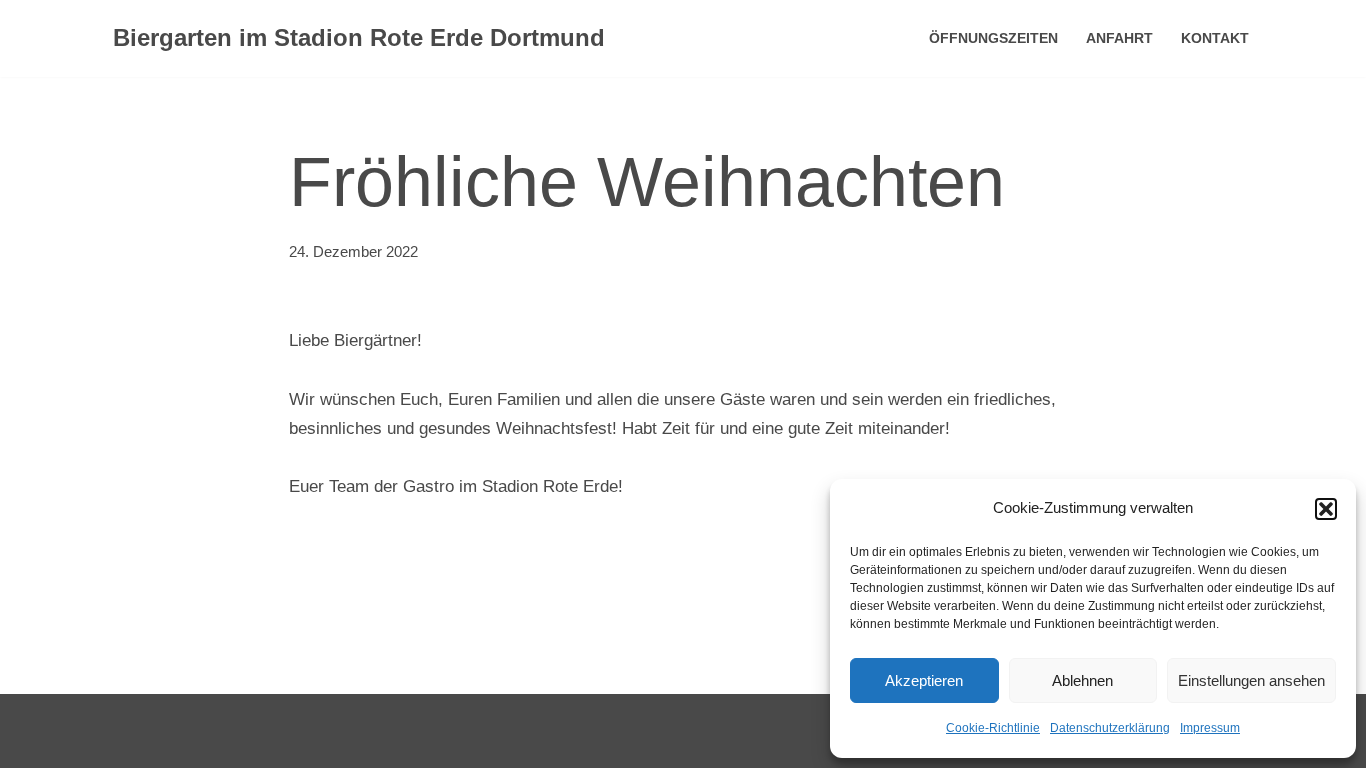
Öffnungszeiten (993, 38)
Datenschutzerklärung (1110, 728)
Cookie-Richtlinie (993, 728)
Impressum (1210, 728)
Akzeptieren (924, 680)
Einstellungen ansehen (1251, 680)
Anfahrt (1119, 38)
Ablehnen (1082, 680)
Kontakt (1215, 38)
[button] (1326, 509)
